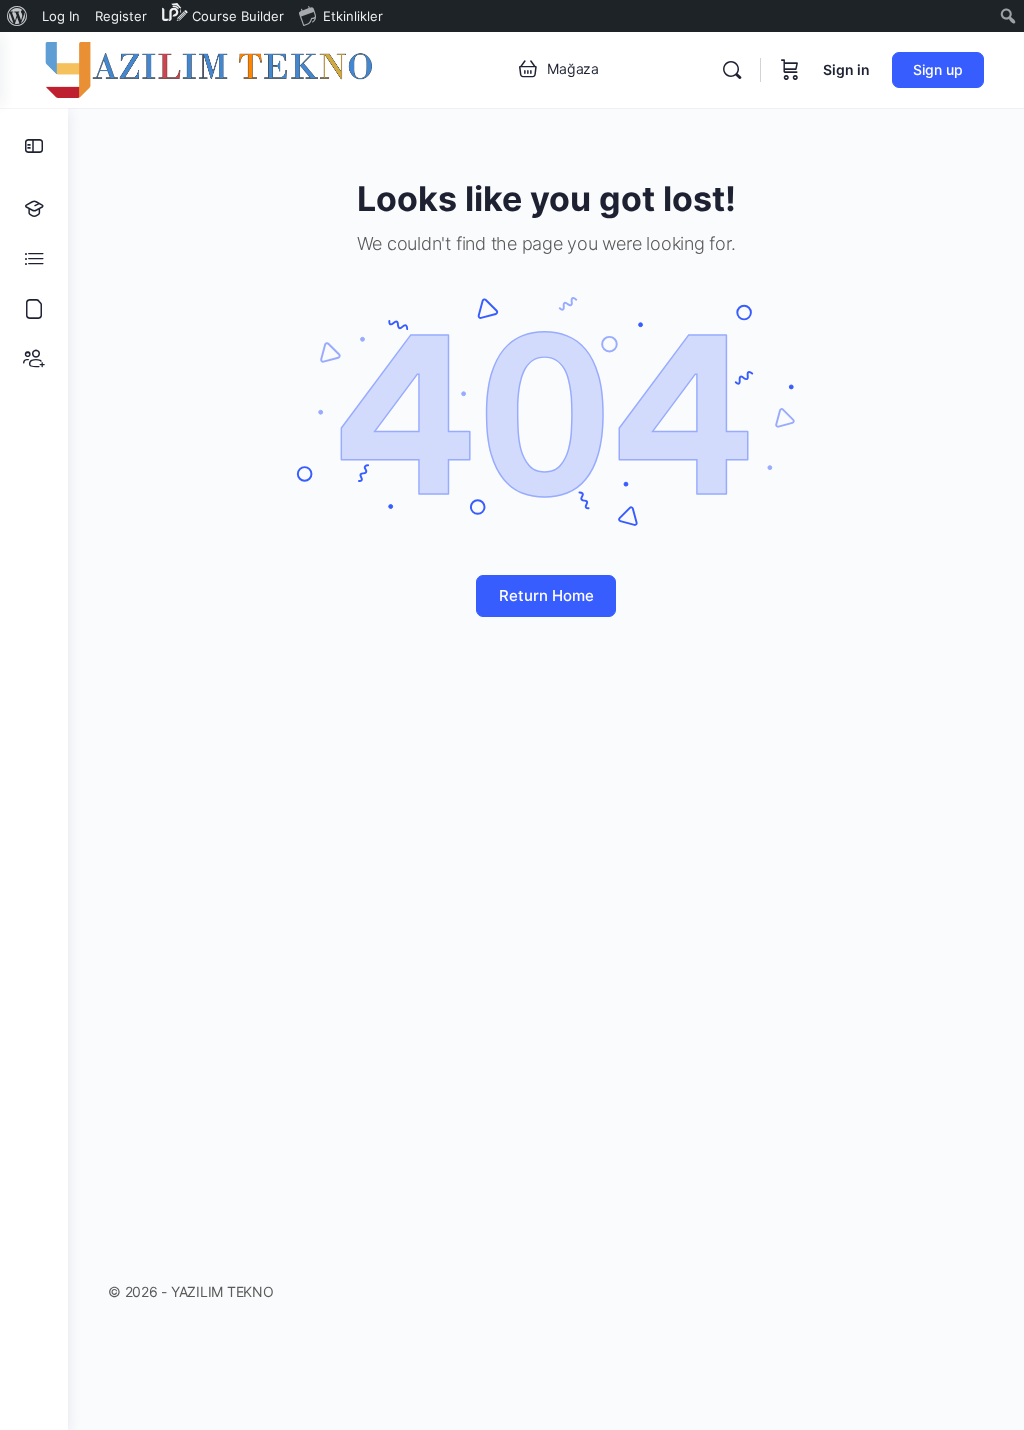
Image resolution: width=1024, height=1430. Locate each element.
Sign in (846, 69)
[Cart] (790, 70)
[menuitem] (17, 16)
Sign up (938, 69)
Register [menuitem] (121, 16)
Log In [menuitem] (61, 16)
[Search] (732, 70)
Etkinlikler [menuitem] (353, 16)
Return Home (546, 595)
